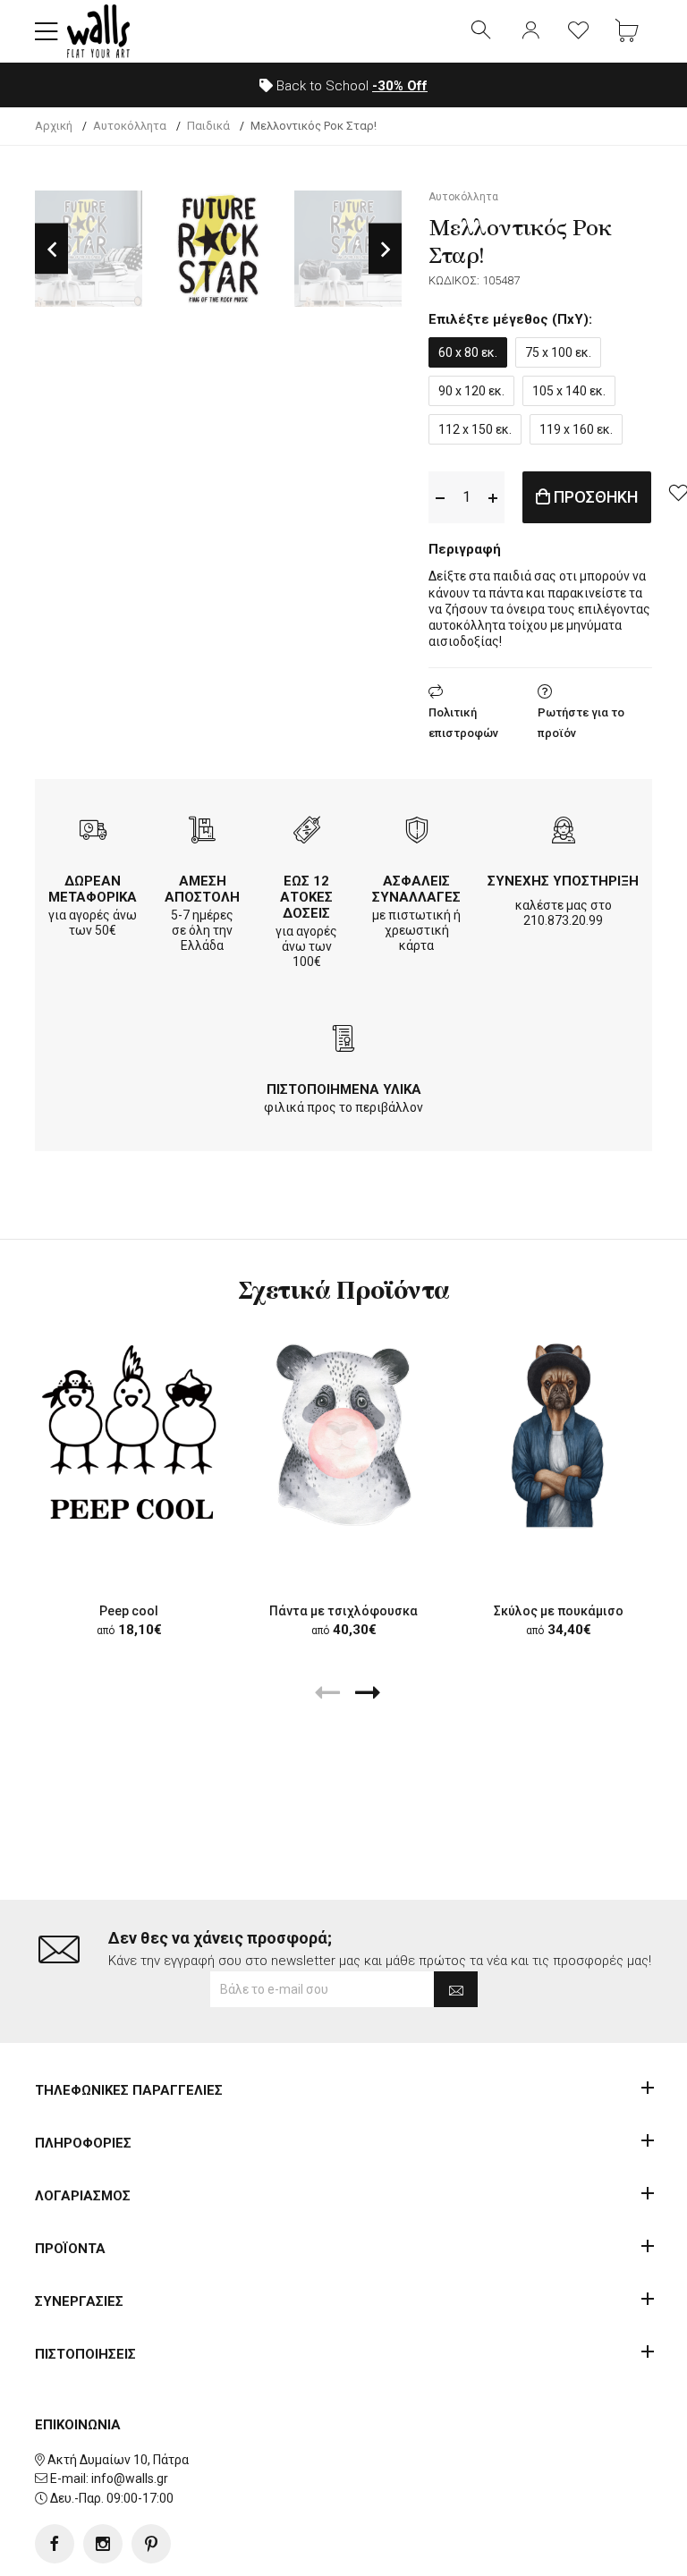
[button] (47, 31)
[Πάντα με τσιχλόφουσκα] (343, 1435)
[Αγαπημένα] (579, 31)
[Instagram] (103, 2544)
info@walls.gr (130, 2479)
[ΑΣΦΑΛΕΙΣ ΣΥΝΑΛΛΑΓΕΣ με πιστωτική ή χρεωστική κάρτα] (417, 832)
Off (400, 86)
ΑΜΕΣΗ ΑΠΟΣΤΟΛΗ (202, 889)
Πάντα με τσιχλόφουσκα (343, 1611)
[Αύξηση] (493, 498)
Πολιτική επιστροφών (463, 723)
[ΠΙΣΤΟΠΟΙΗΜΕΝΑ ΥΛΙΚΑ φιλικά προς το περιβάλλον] (343, 1041)
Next (385, 249)
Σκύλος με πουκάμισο (559, 1611)
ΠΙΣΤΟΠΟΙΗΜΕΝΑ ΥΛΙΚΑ (344, 1089)
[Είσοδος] (530, 31)
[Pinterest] (151, 2544)
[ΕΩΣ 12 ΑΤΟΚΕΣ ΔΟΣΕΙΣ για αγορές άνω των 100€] (307, 832)
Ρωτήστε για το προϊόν (581, 723)
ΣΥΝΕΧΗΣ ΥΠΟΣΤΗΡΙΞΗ (563, 881)
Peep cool (129, 1611)
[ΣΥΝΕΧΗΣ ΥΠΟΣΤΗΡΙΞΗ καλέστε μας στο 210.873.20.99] (564, 832)
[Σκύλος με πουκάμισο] (558, 1435)
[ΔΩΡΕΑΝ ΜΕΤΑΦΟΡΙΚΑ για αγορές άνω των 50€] (93, 832)
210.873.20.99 (563, 920)
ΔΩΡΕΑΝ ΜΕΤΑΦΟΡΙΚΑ (93, 889)
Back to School (350, 86)
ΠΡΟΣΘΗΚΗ (594, 497)
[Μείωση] (440, 498)
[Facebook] (55, 2544)
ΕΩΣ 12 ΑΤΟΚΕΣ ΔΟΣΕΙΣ (306, 897)
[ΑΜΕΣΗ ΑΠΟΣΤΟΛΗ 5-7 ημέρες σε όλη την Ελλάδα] (202, 832)
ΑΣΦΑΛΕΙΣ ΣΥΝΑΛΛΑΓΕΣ (416, 889)
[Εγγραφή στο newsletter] (456, 1989)
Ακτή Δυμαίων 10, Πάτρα (118, 2460)
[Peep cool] (129, 1435)
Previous (51, 249)
